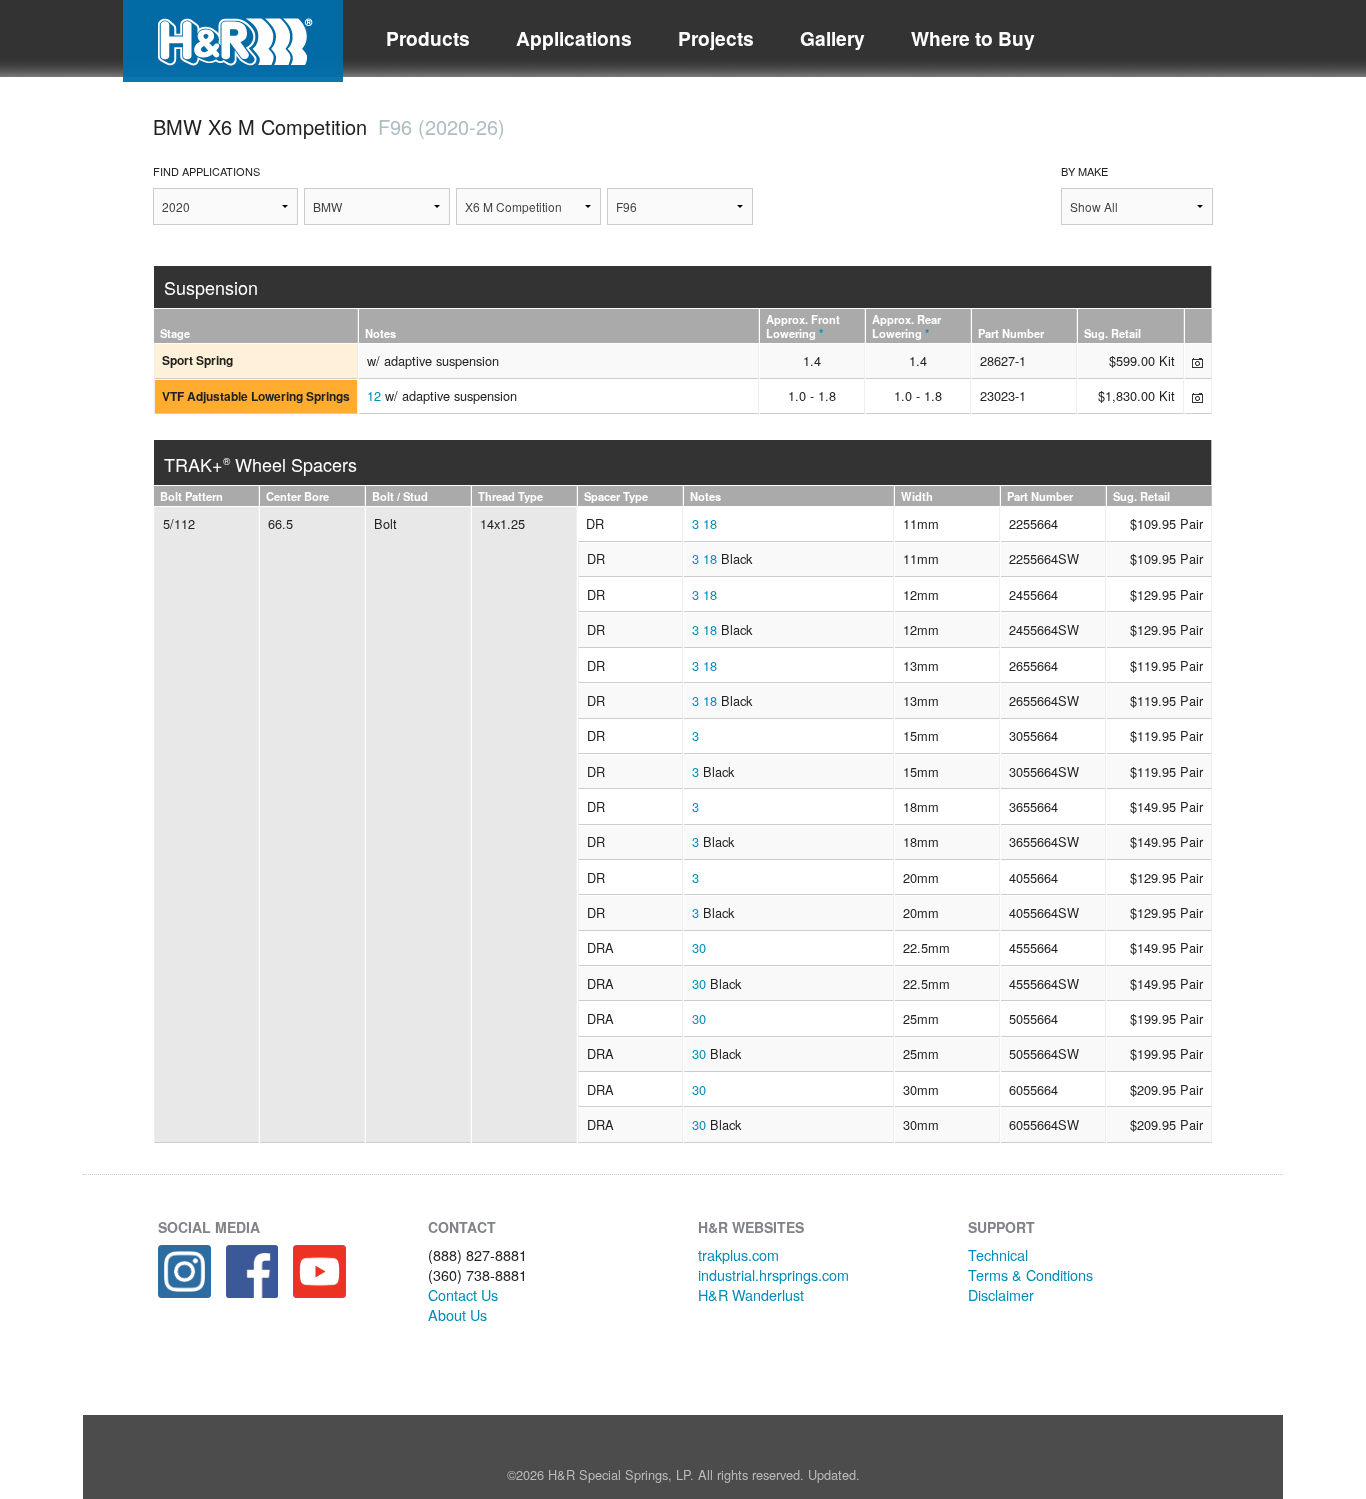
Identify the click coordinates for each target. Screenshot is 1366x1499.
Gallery (832, 38)
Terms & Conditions (1030, 1274)
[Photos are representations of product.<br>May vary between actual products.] (1197, 361)
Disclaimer (1001, 1294)
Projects (716, 38)
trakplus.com (738, 1254)
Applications (574, 38)
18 (710, 523)
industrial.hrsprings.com (773, 1274)
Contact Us (463, 1294)
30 (699, 947)
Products (428, 38)
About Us (457, 1314)
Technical (998, 1254)
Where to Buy (973, 38)
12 (374, 395)
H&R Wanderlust (751, 1294)
